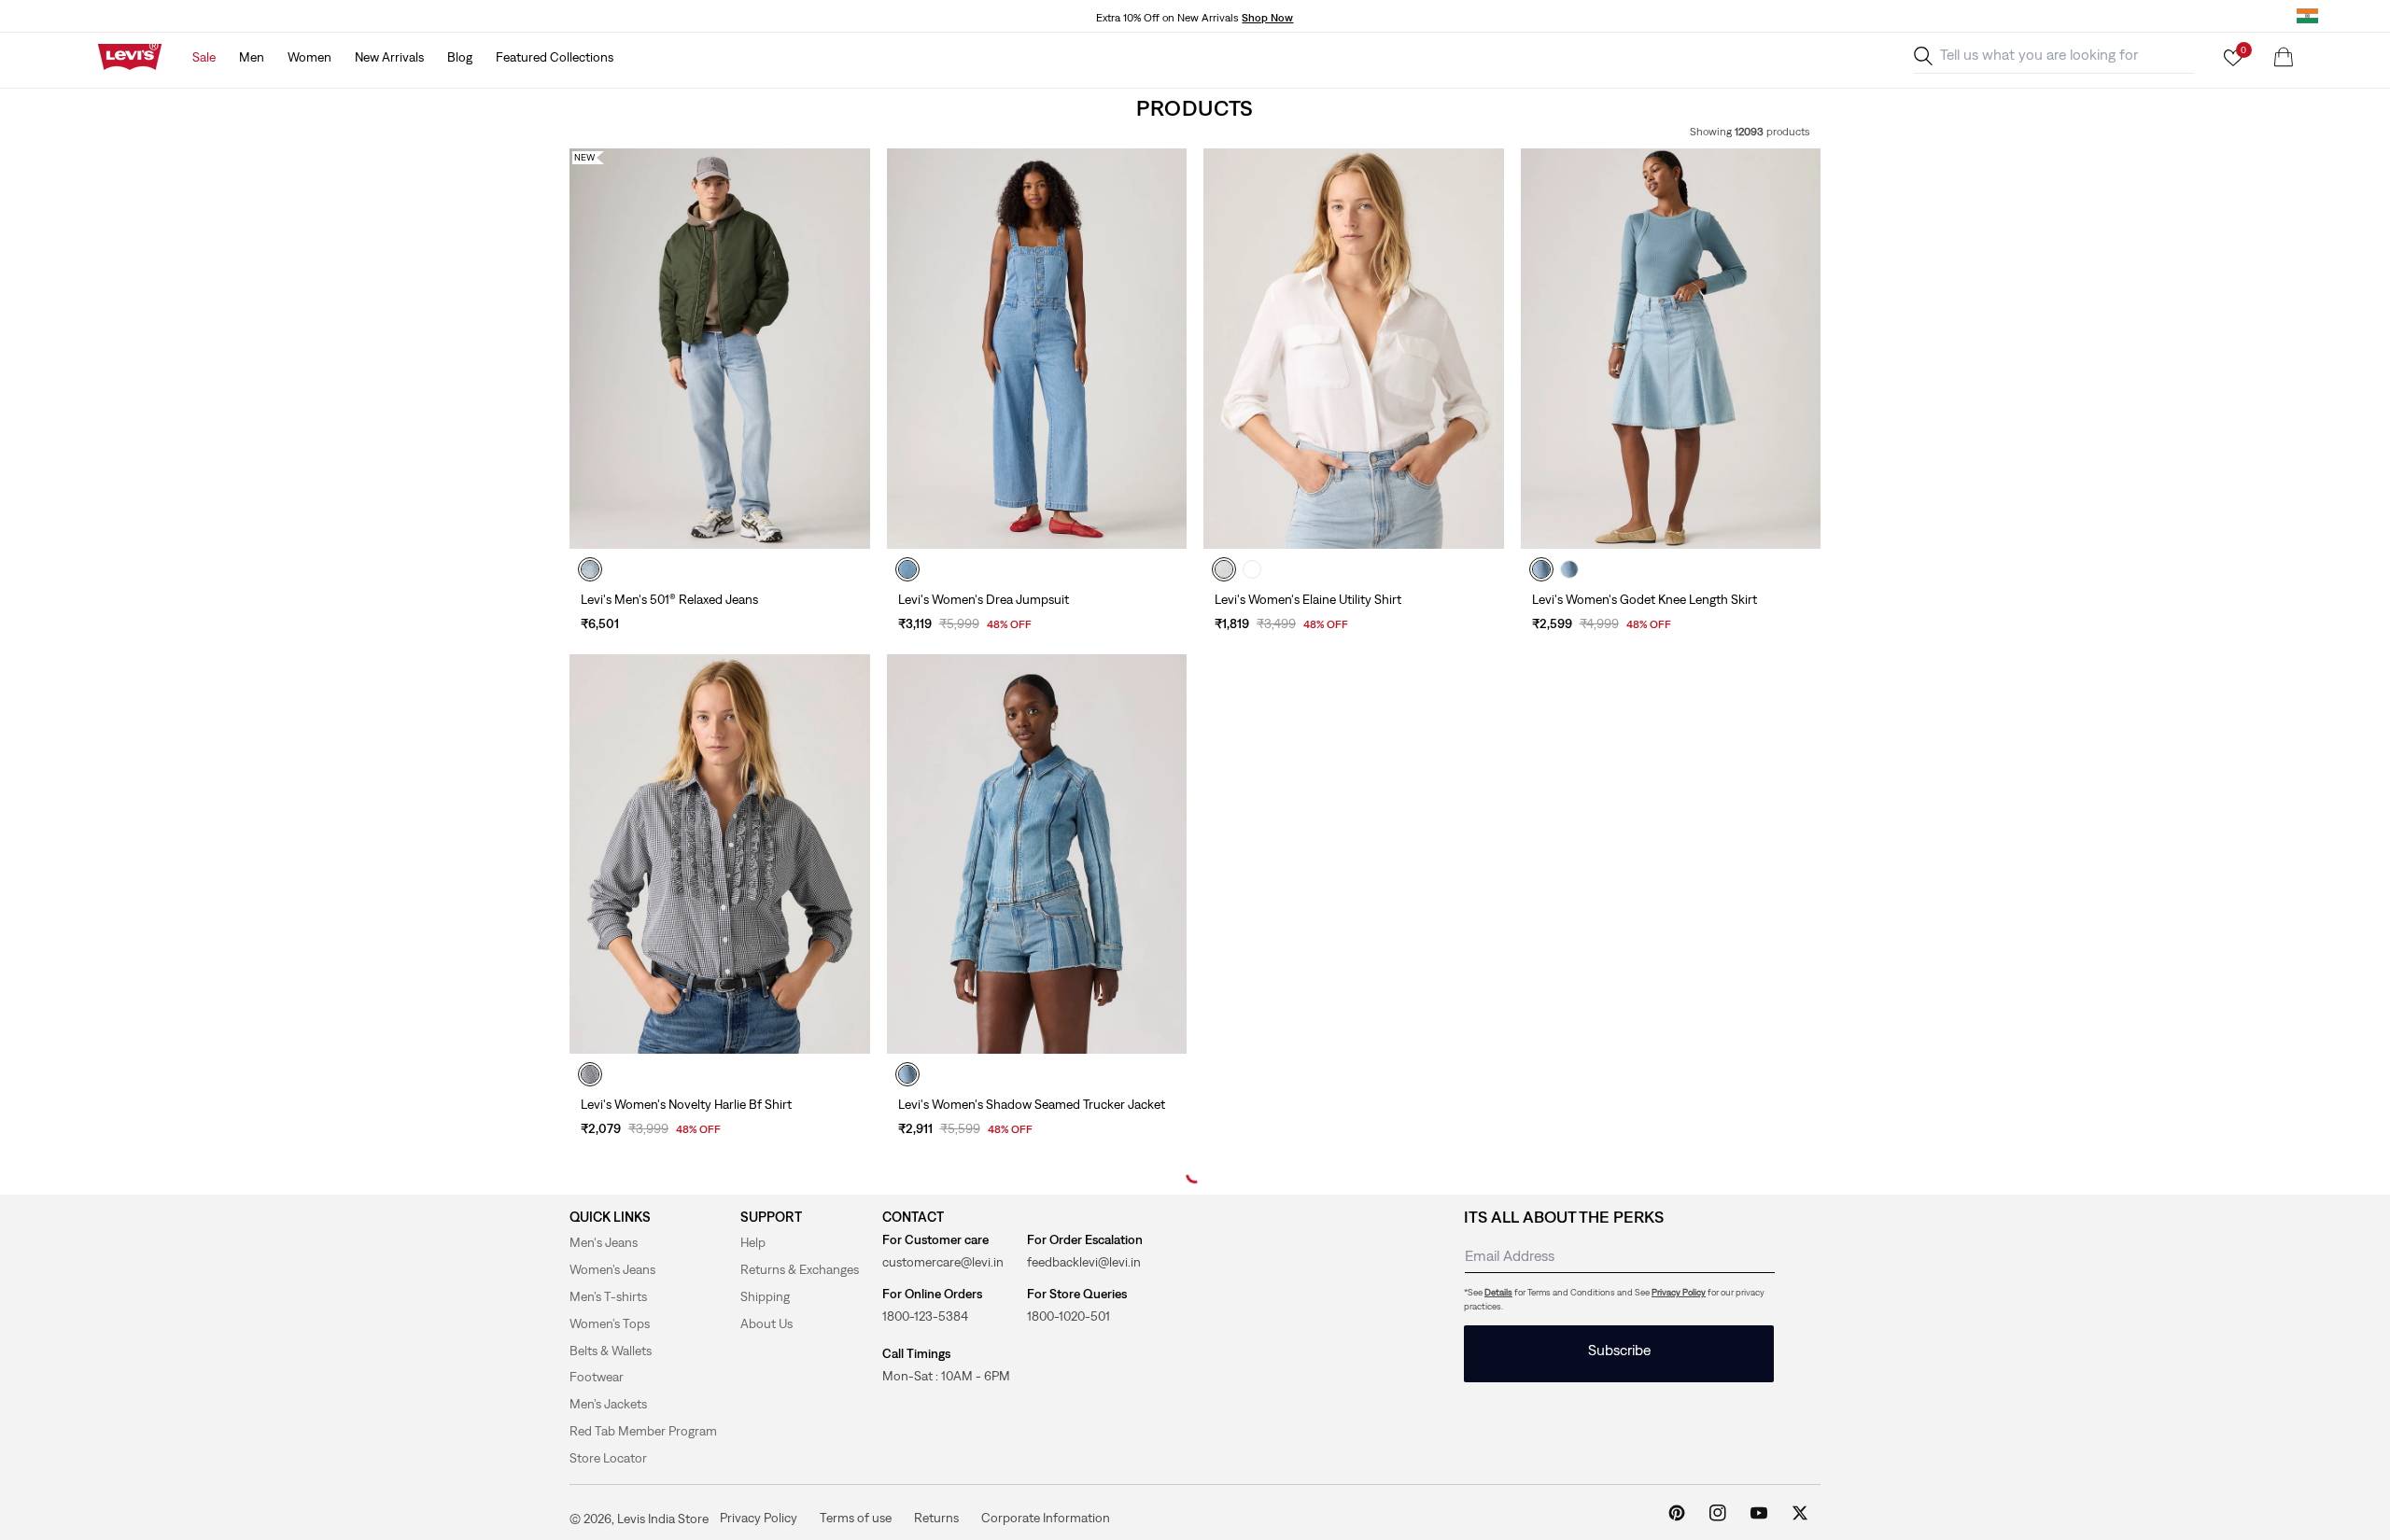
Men (252, 57)
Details (1498, 1292)
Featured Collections (555, 57)
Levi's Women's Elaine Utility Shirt (1308, 599)
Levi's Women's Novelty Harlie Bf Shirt (686, 1104)
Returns (936, 1518)
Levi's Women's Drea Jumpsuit (984, 599)
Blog (460, 57)
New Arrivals (389, 57)
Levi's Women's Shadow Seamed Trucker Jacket (1032, 1104)
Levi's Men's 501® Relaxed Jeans (669, 599)
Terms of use (856, 1518)
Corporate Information (1046, 1518)
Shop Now (1267, 18)
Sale (204, 57)
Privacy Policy (1679, 1292)
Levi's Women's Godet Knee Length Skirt (1645, 599)
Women (309, 57)
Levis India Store (663, 1519)
